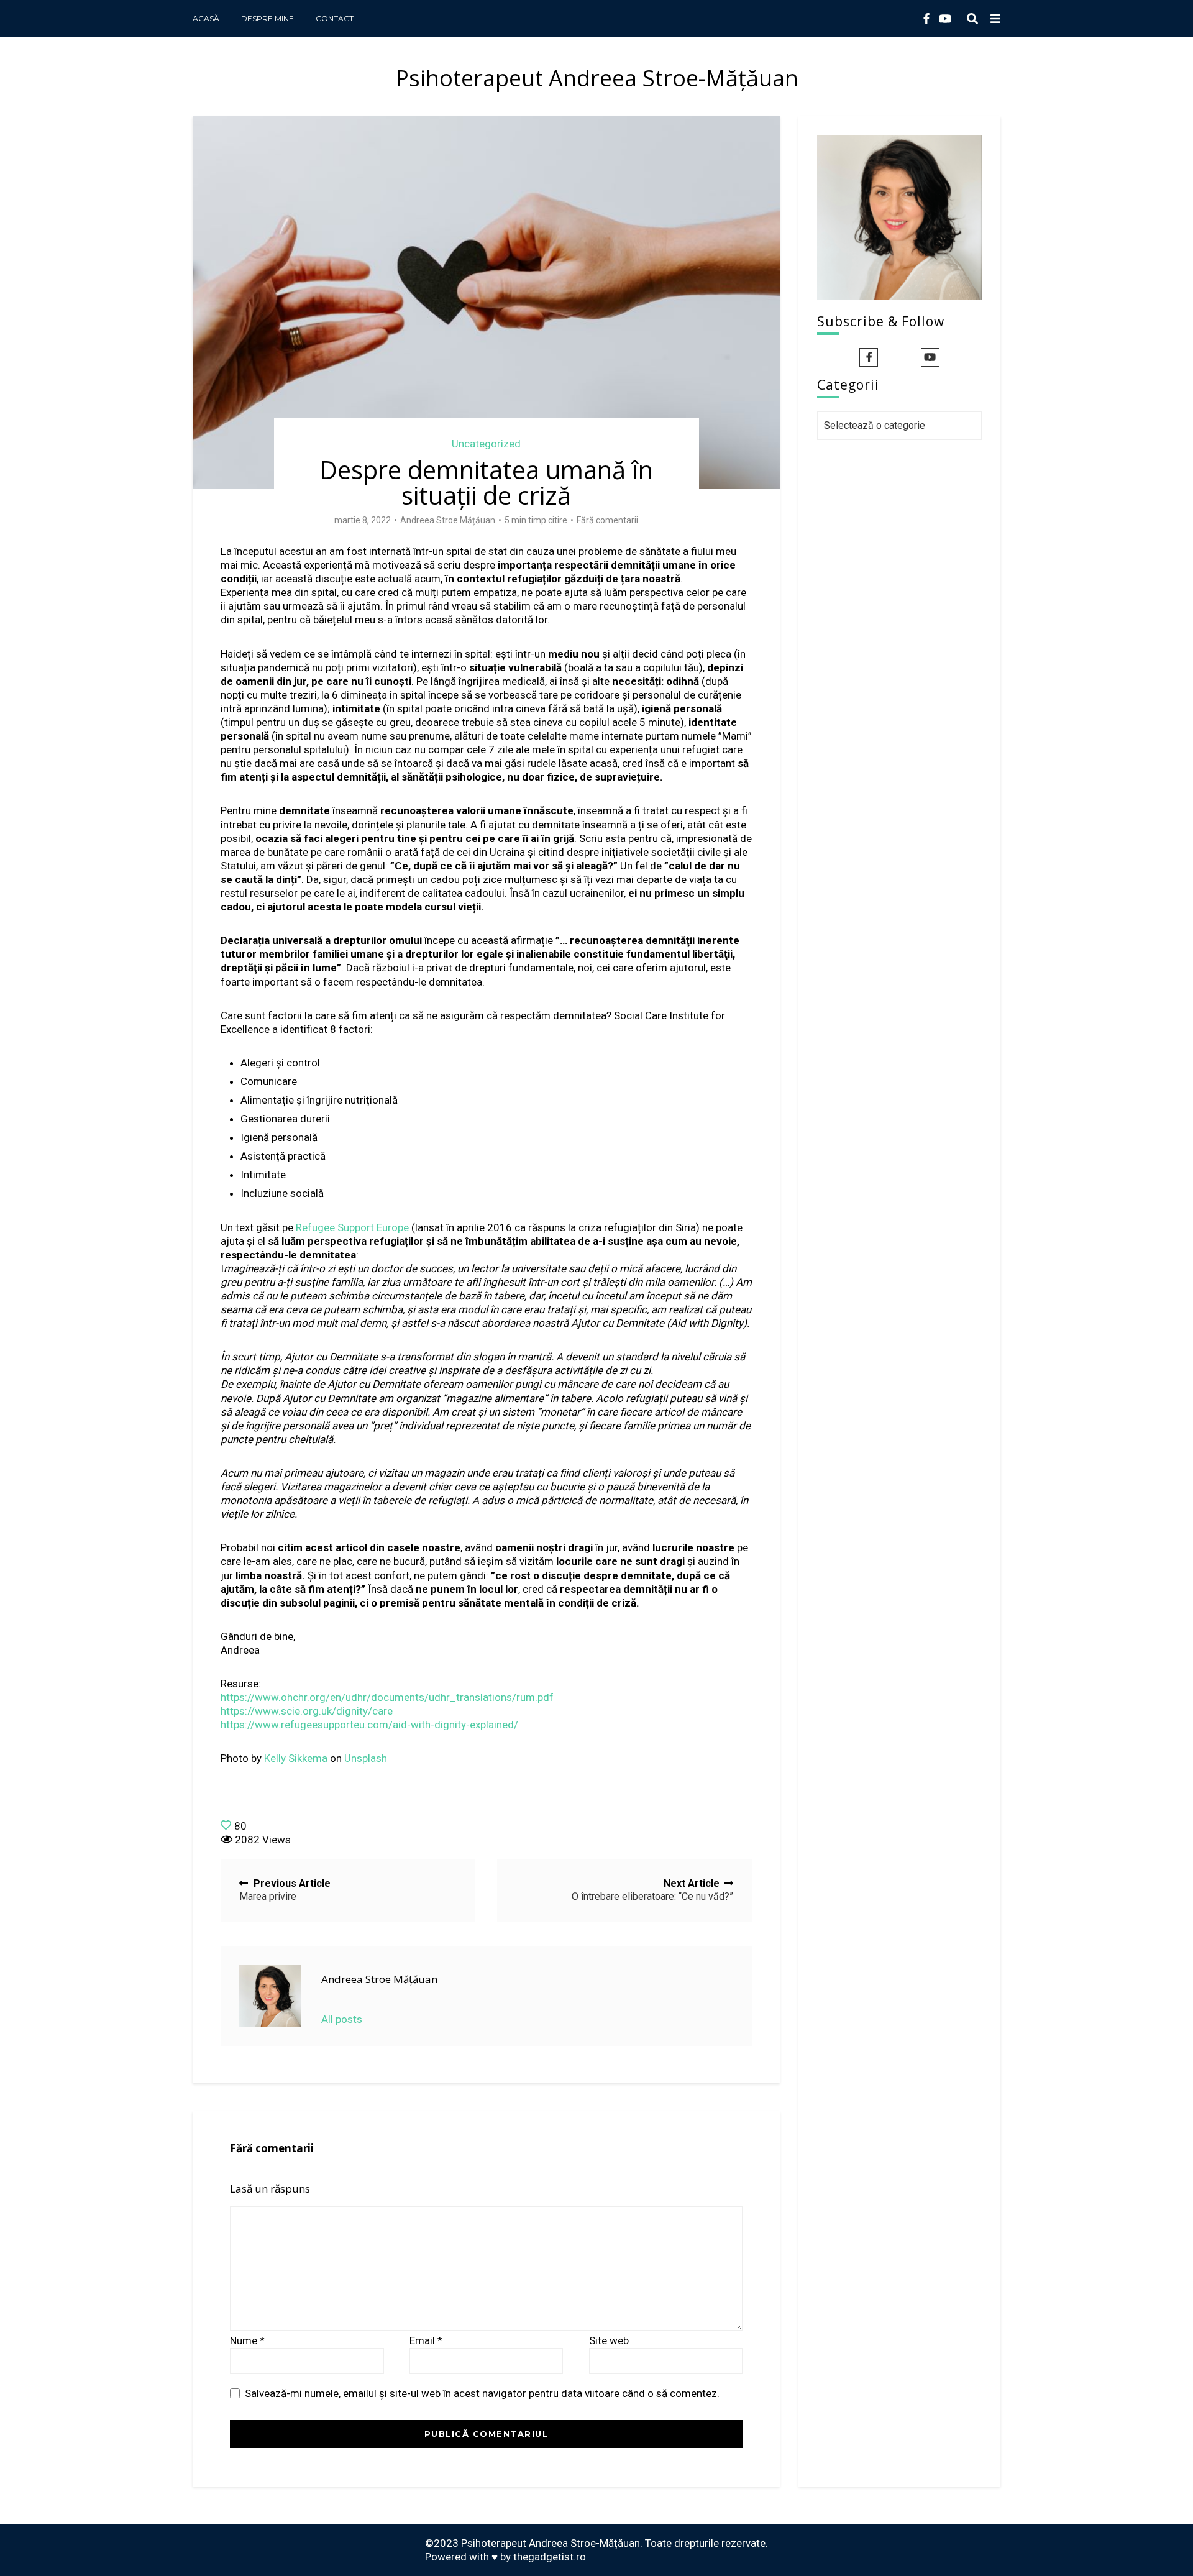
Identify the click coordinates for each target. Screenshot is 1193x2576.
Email (426, 2340)
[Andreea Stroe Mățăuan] (270, 1996)
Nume (247, 2340)
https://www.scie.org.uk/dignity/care (307, 1711)
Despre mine (267, 18)
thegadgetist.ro (550, 2557)
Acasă (206, 18)
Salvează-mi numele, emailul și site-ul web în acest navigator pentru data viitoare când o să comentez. (482, 2393)
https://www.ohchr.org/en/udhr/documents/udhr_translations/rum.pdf (387, 1697)
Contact (335, 18)
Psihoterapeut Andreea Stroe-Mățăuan (597, 78)
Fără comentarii (607, 520)
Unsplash (366, 1758)
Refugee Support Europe (352, 1227)
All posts (342, 2019)
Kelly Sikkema (296, 1758)
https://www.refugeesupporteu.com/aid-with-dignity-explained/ (369, 1725)
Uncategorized (486, 444)
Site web (609, 2340)
